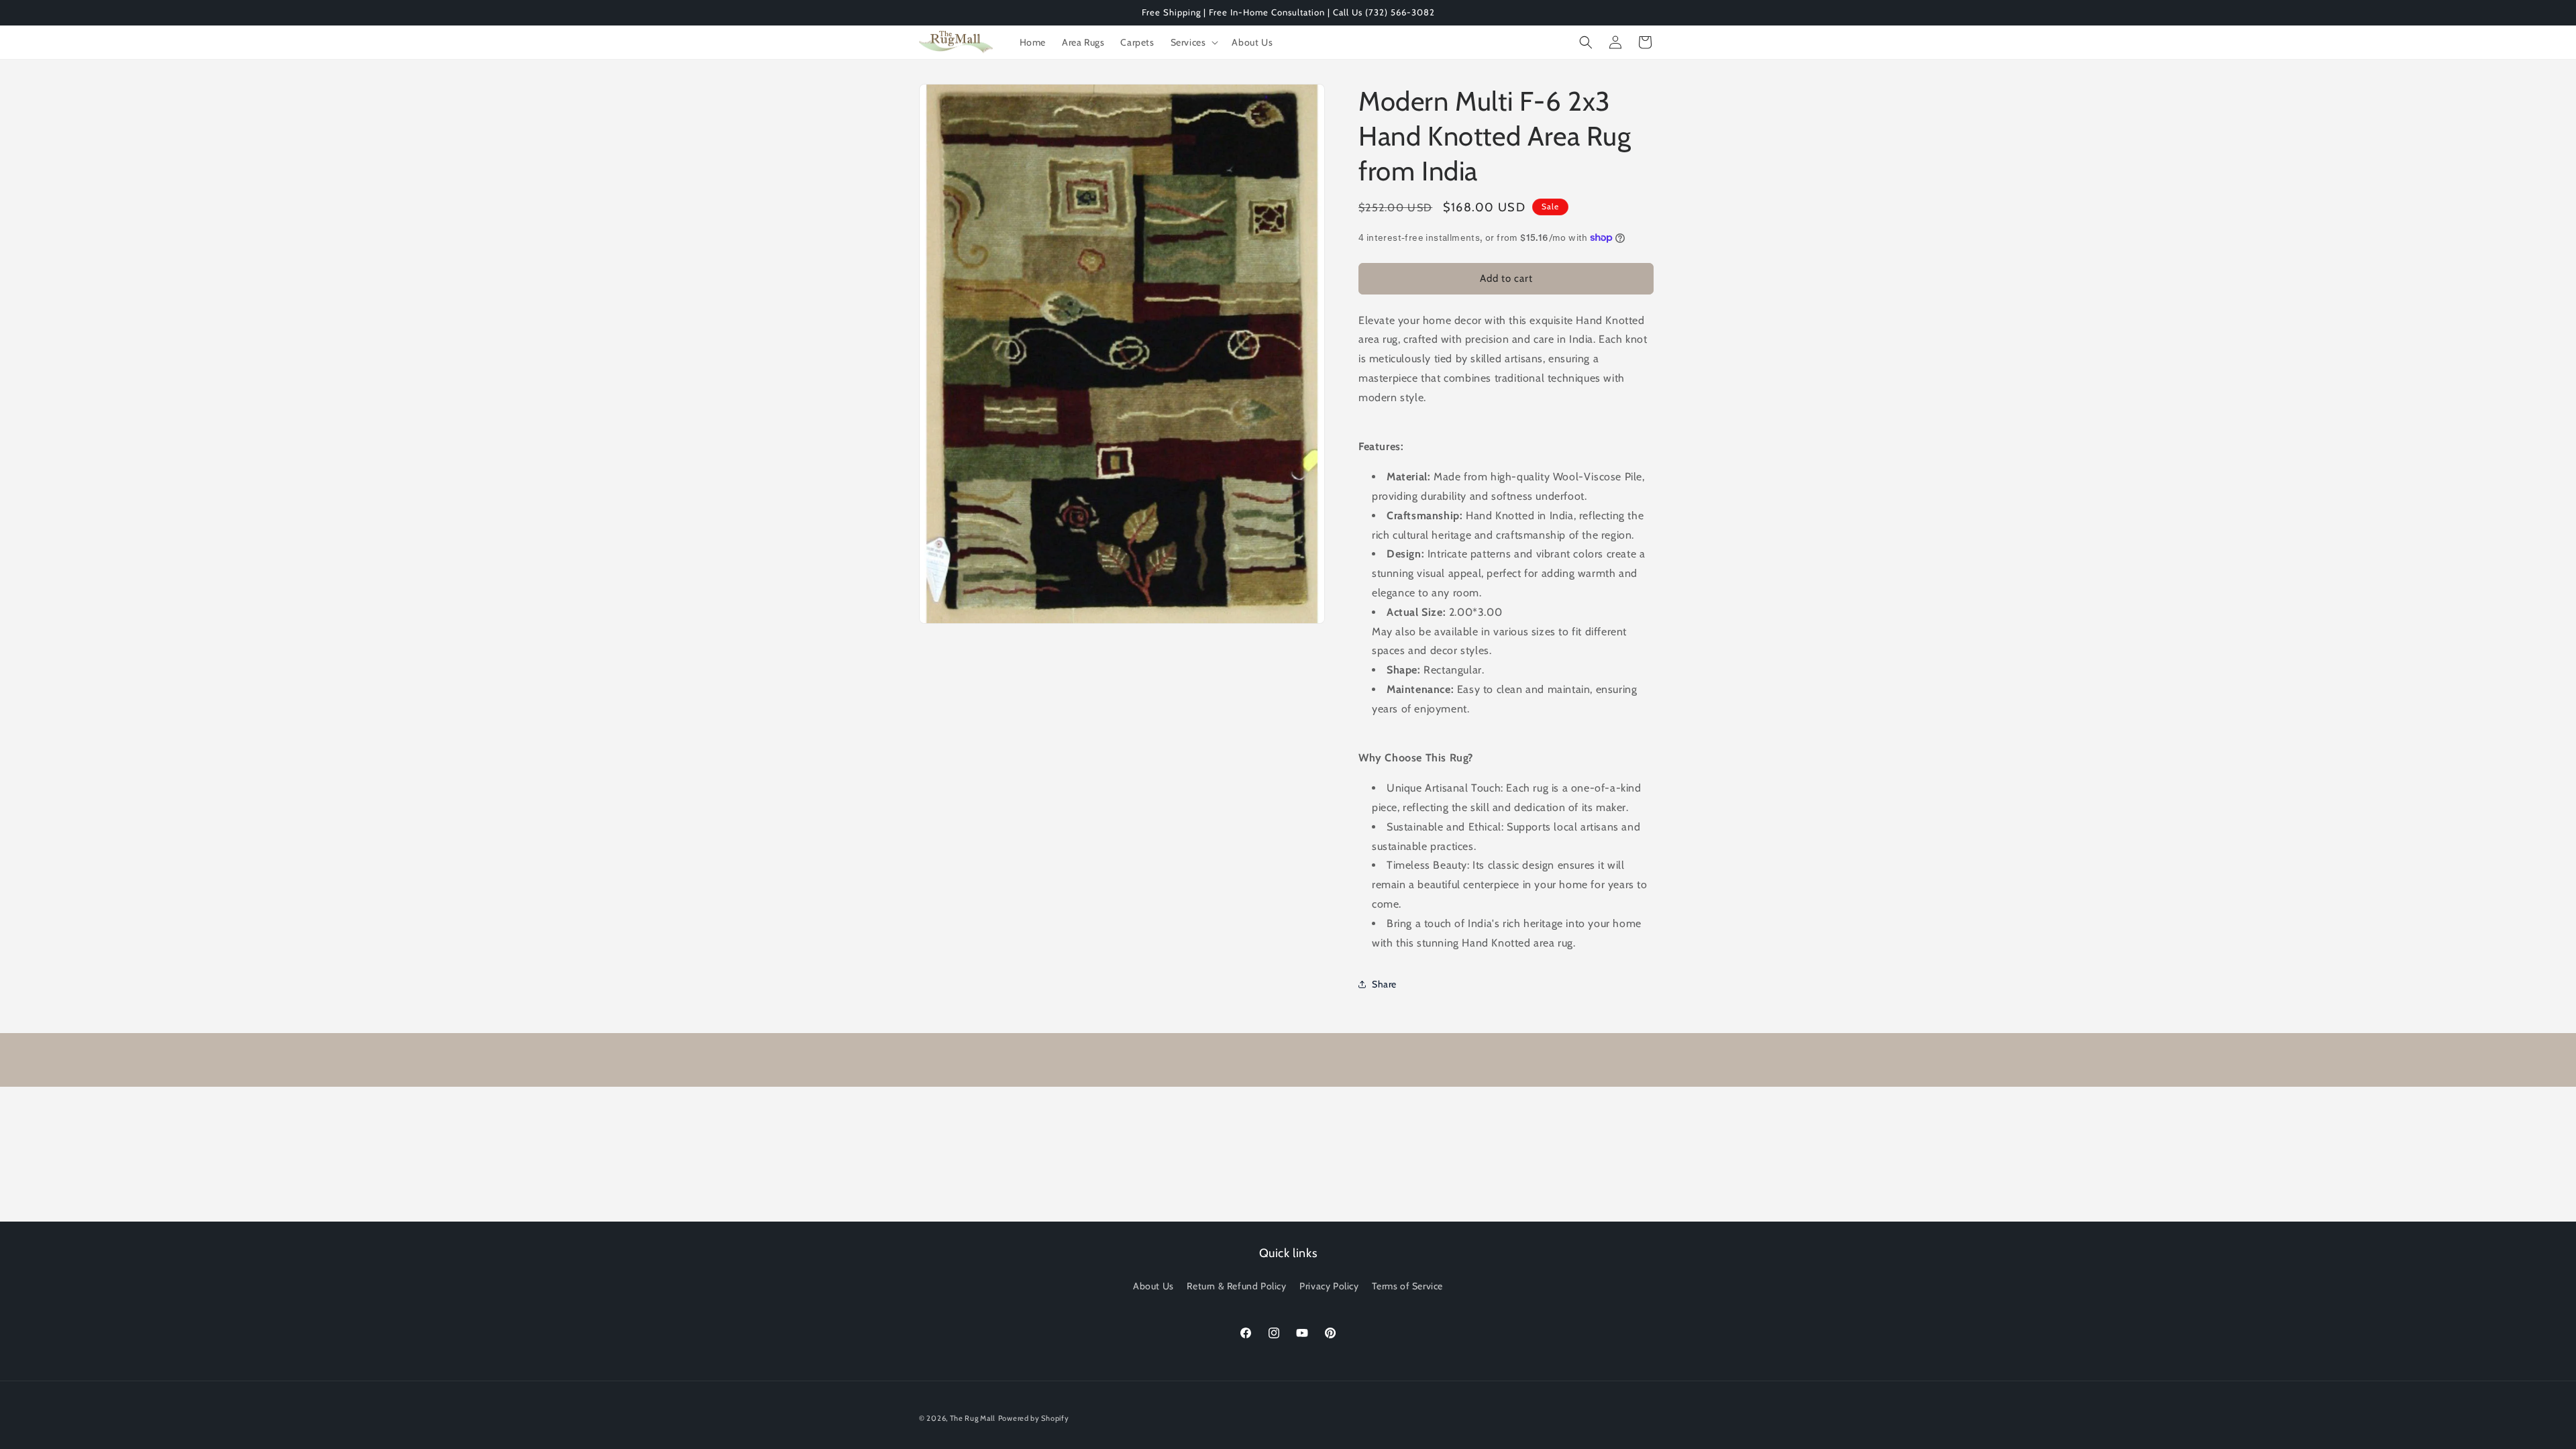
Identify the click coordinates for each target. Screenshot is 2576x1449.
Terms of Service (1407, 1286)
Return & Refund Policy (1236, 1286)
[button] (1193, 42)
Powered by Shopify (1034, 1418)
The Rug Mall (973, 1418)
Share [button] (1384, 984)
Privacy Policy (1329, 1286)
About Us (1153, 1286)
